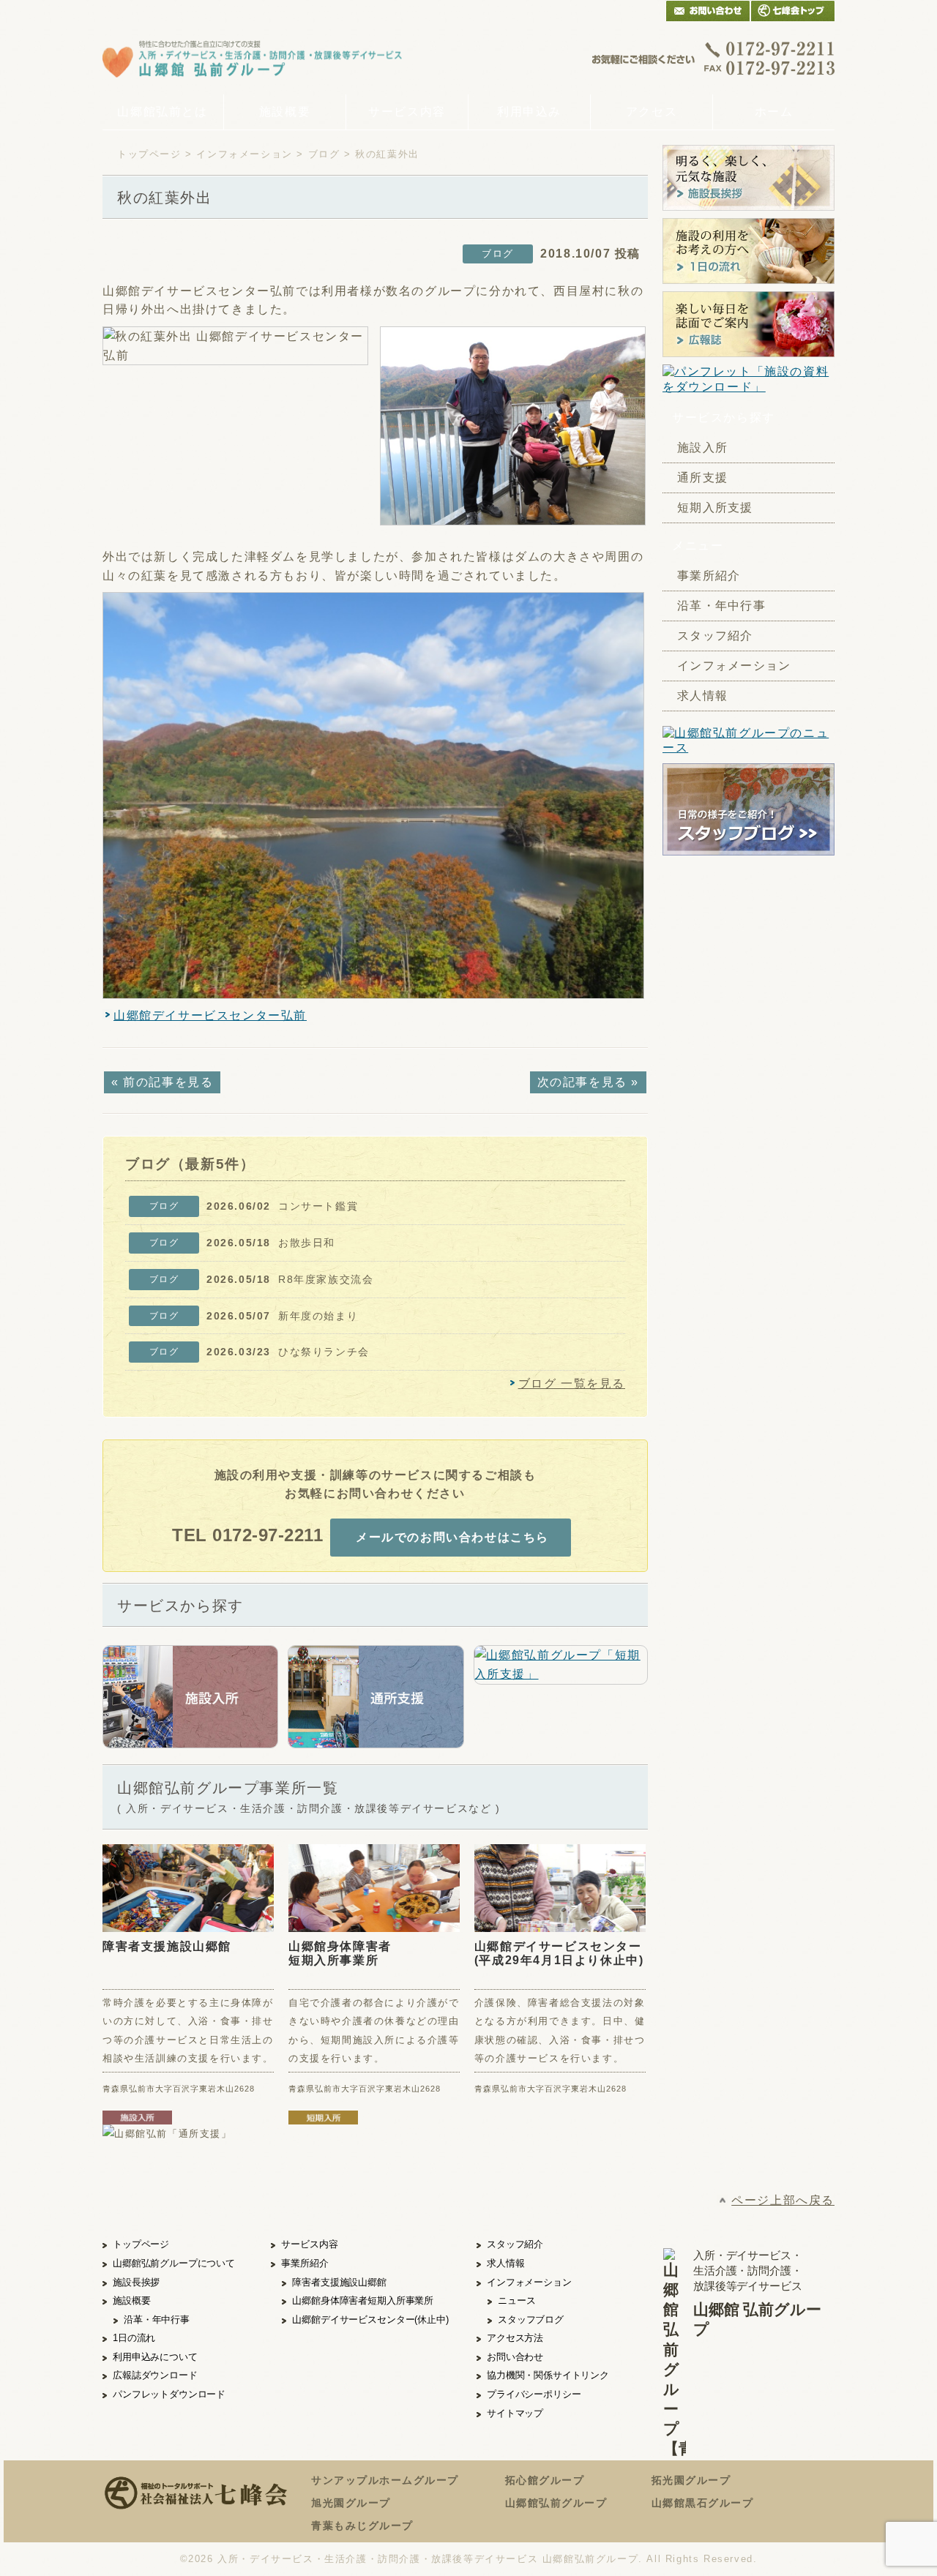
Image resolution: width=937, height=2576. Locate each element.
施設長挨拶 (136, 2282)
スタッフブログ (531, 2319)
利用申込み (529, 112)
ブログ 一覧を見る (572, 1384)
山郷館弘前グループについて (174, 2263)
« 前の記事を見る (162, 1082)
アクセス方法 (515, 2338)
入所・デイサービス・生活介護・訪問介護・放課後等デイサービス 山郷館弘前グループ (428, 2559)
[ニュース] (749, 741)
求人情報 (702, 696)
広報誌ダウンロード (155, 2375)
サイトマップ (515, 2413)
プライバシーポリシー (534, 2394)
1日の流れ (134, 2338)
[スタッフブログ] (749, 847)
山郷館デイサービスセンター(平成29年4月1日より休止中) (559, 1953)
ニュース (516, 2300)
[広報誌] (749, 324)
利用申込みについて (155, 2357)
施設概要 (285, 112)
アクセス (652, 112)
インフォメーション (244, 154)
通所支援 (702, 478)
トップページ (149, 154)
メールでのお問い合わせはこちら (452, 1537)
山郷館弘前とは (162, 112)
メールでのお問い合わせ (708, 11)
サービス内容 (407, 112)
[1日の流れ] (749, 251)
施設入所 (702, 448)
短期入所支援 (715, 508)
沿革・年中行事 (721, 606)
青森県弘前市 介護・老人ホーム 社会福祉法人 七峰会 (793, 11)
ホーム (774, 112)
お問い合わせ (515, 2357)
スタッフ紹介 (715, 636)
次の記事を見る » (588, 1082)
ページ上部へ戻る (783, 2200)
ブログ (324, 154)
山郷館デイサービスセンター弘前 (210, 1015)
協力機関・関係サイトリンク (548, 2375)
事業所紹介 (709, 576)
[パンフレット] (749, 380)
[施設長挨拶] (749, 178)
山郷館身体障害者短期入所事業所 (340, 1953)
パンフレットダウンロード (169, 2394)
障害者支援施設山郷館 (167, 1946)
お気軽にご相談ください (714, 58)
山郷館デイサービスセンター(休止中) (370, 2319)
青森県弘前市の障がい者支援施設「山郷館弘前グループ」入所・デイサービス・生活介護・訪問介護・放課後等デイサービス (252, 58)
